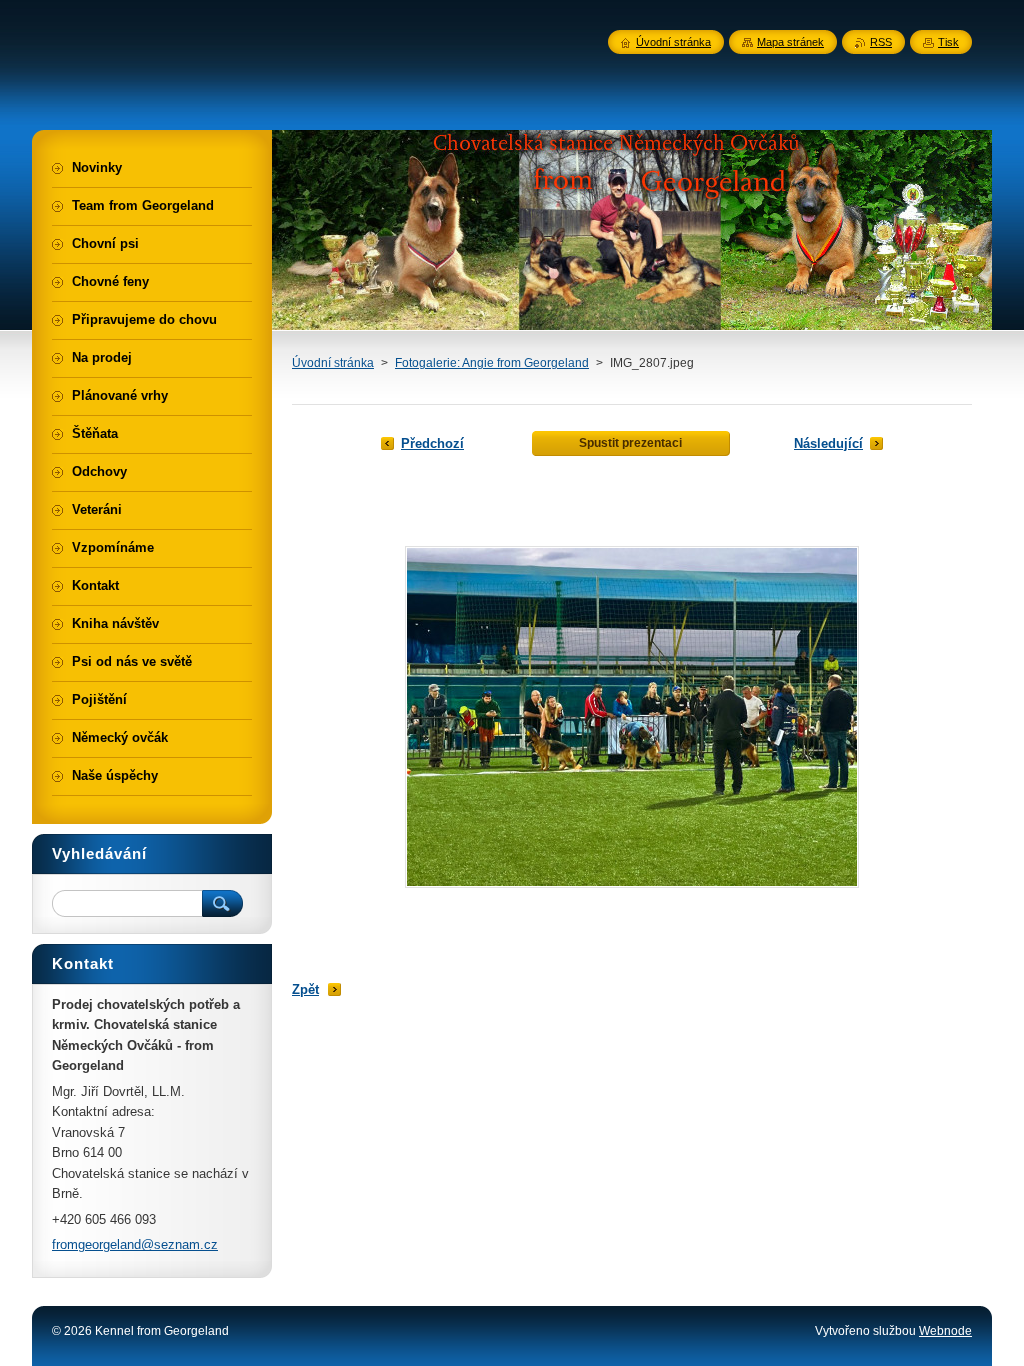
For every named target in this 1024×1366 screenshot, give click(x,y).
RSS (881, 42)
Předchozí (432, 443)
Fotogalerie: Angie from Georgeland (492, 363)
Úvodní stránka (333, 363)
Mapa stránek (790, 42)
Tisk (948, 42)
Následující (828, 443)
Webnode (945, 1331)
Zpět (305, 989)
